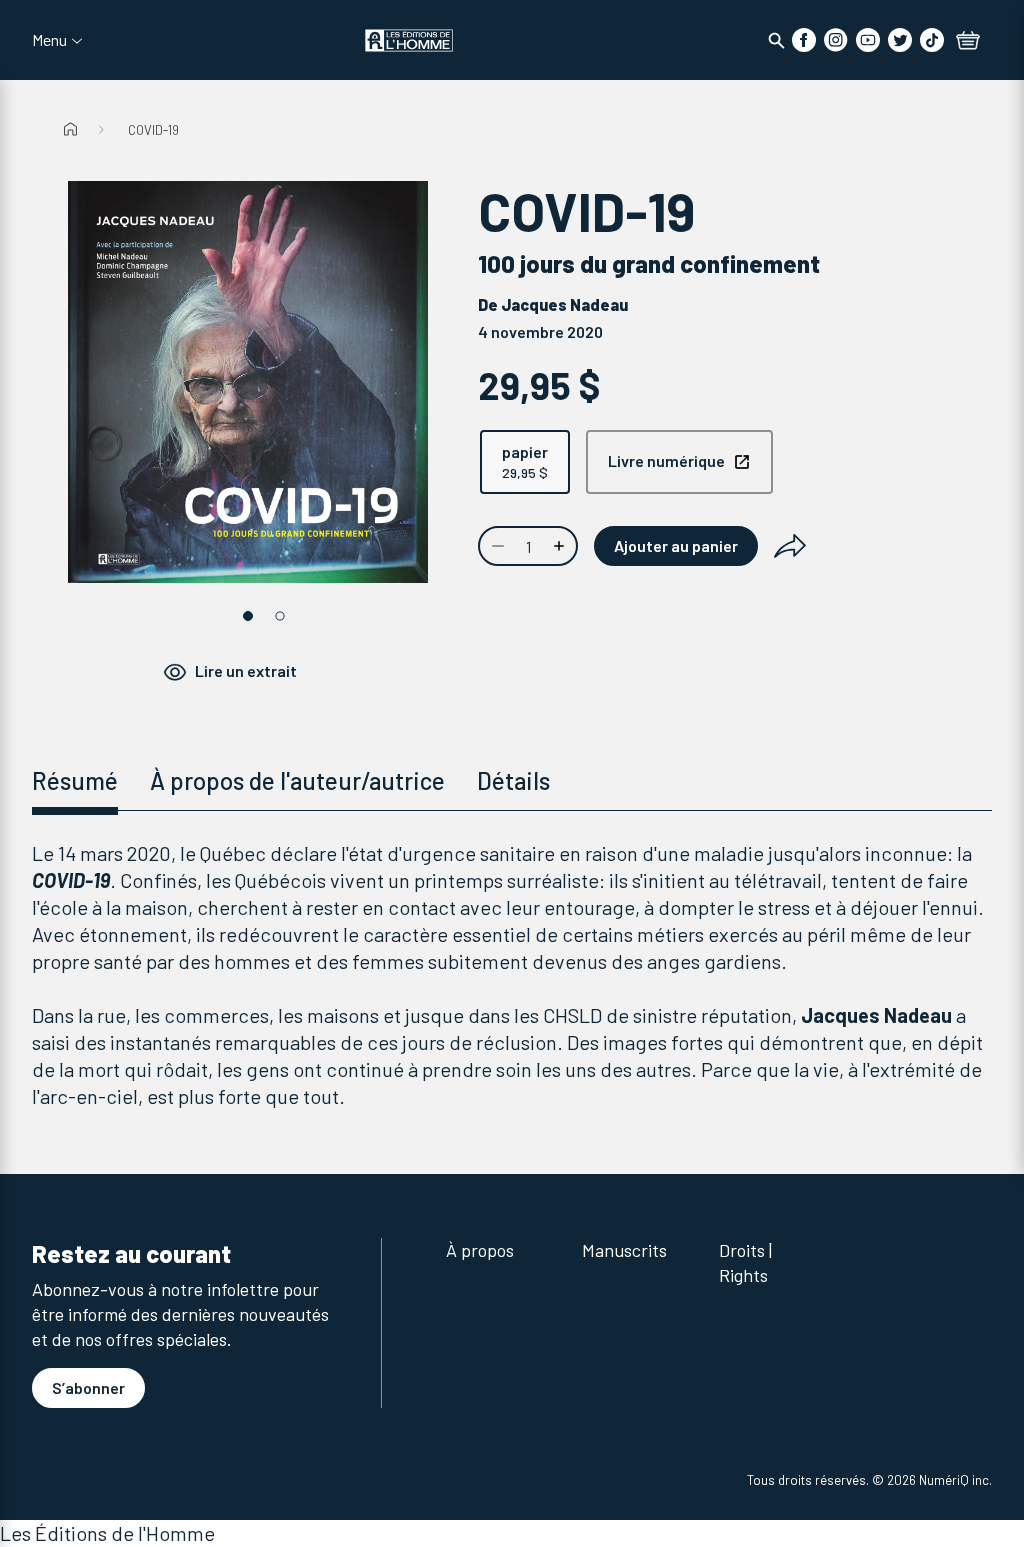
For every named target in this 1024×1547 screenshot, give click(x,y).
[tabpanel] (512, 975)
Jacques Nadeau (564, 304)
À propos (480, 1250)
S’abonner (88, 1387)
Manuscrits (624, 1250)
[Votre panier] (968, 42)
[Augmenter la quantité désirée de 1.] (561, 546)
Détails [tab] (513, 780)
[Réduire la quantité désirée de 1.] (496, 546)
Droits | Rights (745, 1262)
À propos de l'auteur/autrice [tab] (297, 780)
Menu (49, 40)
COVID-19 (153, 130)
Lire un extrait (246, 670)
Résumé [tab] (75, 780)
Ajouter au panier (676, 545)
